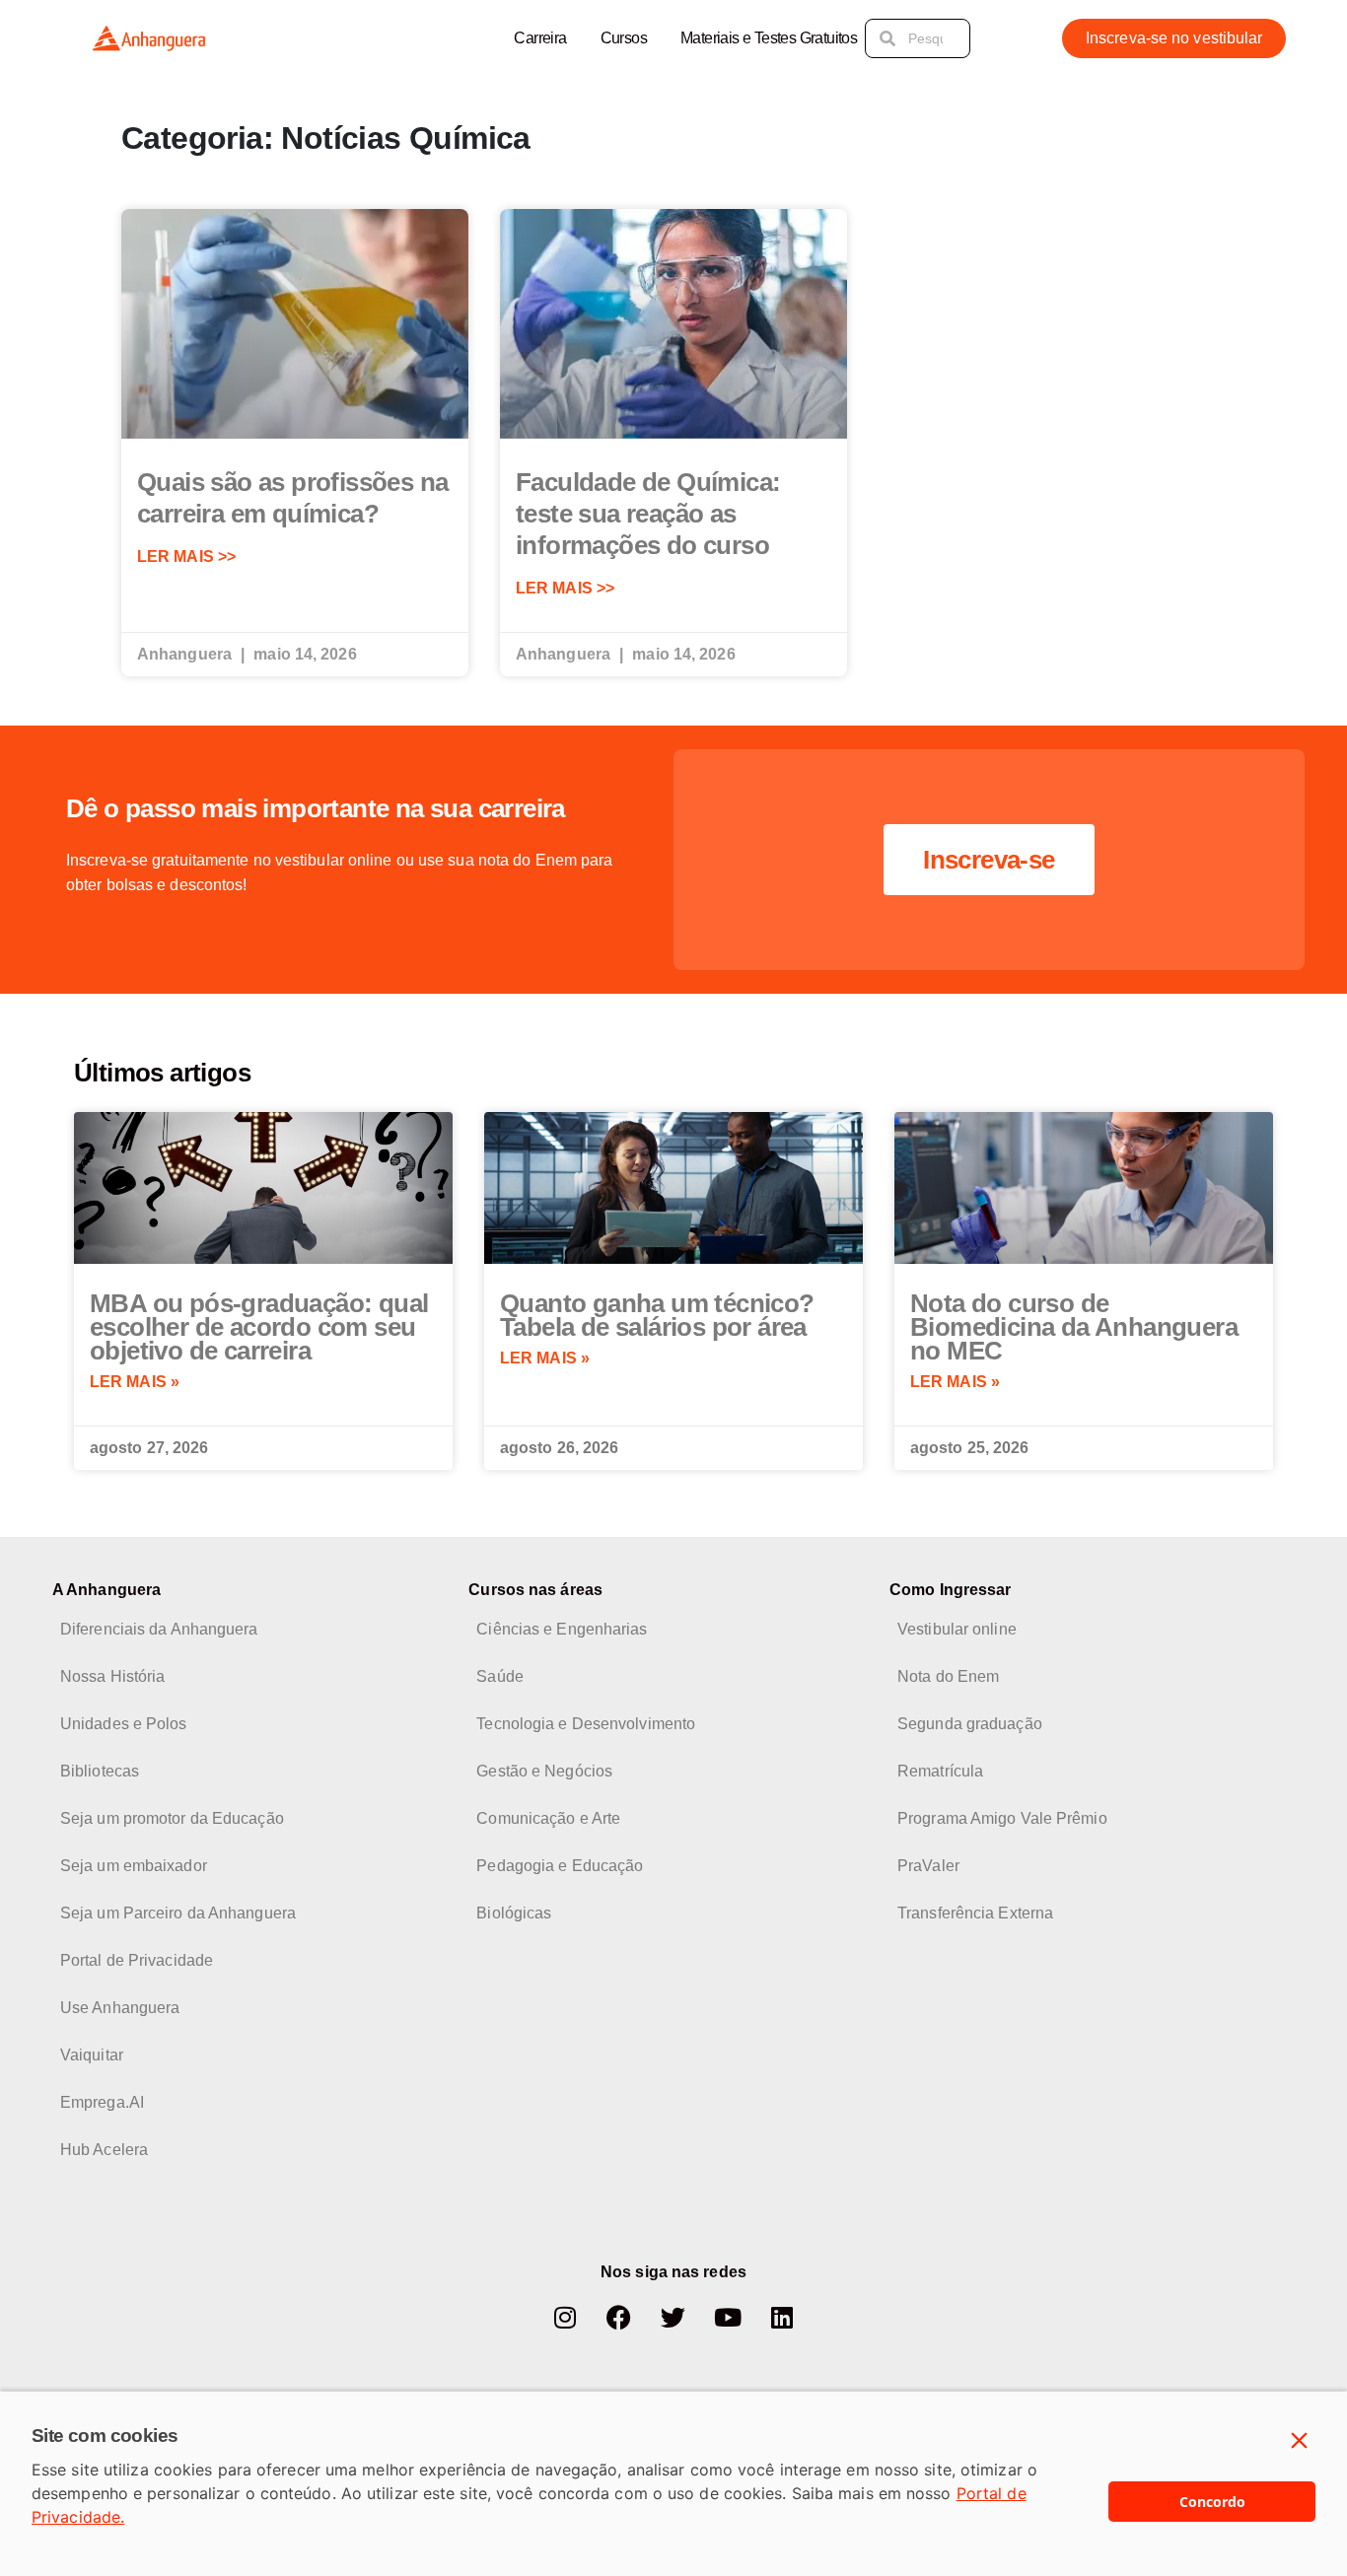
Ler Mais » (135, 1382)
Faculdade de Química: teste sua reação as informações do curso (648, 514)
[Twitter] (673, 2317)
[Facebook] (619, 2317)
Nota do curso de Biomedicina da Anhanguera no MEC (1074, 1327)
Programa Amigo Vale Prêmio (1002, 1818)
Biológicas (514, 1913)
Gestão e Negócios (544, 1771)
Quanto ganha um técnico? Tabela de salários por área (657, 1315)
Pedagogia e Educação (560, 1866)
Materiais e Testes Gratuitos (769, 38)
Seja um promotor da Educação (172, 1818)
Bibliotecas (100, 1771)
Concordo (1212, 2502)
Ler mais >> (186, 557)
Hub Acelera (104, 2150)
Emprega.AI (102, 2102)
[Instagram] (565, 2317)
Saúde (500, 1676)
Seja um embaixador (134, 1866)
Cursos (624, 38)
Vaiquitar (92, 2055)
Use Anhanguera (120, 2008)
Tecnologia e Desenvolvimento (586, 1724)
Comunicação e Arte (548, 1818)
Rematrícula (940, 1771)
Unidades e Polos (124, 1724)
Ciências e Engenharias (562, 1629)
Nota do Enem (948, 1676)
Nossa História (112, 1676)
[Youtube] (728, 2317)
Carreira (540, 38)
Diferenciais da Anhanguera (159, 1629)
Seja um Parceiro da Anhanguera (178, 1913)
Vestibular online (957, 1629)
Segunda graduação (970, 1724)
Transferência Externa (975, 1913)
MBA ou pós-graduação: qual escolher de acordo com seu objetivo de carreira (259, 1327)
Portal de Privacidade (137, 1960)
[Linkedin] (782, 2317)
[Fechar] (1300, 2441)
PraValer (928, 1866)
